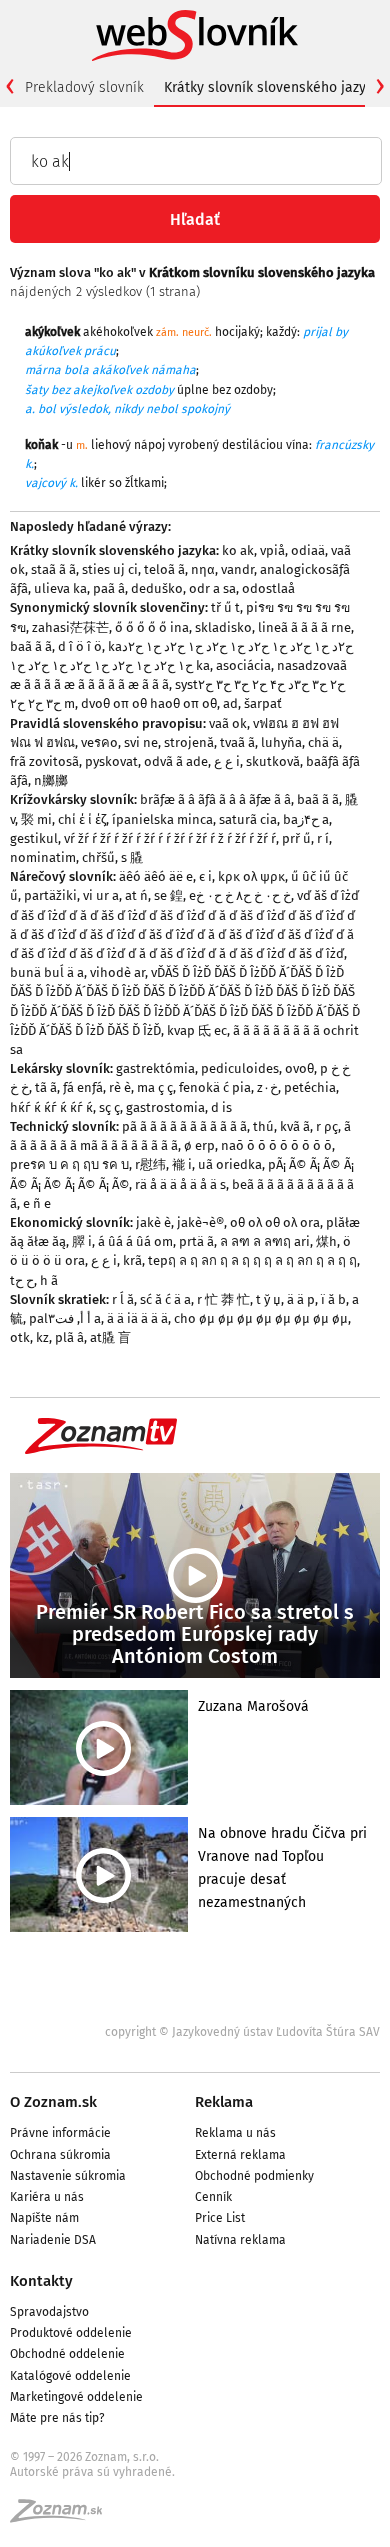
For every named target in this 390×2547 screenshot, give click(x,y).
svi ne (141, 742)
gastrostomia (165, 1107)
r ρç (327, 1126)
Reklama (224, 2102)
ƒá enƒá (83, 1087)
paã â (109, 588)
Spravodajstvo (49, 2312)
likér (93, 483)
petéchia (310, 1087)
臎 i (82, 1241)
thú (263, 1126)
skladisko (223, 627)
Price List (220, 2218)
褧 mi (36, 819)
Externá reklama (240, 2155)
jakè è (153, 1222)
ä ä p (301, 1299)
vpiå (272, 550)
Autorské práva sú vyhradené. (92, 2472)
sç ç (109, 1107)
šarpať (263, 703)
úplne (193, 390)
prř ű (296, 838)
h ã (49, 1280)
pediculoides (240, 1068)
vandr (237, 569)
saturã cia (248, 819)
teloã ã (164, 569)
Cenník (213, 2197)
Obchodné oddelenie (67, 2354)
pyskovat (111, 761)
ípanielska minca (162, 819)
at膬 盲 (110, 1337)
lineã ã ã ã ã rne (304, 627)
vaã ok (228, 723)
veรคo (99, 742)
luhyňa (281, 742)
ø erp (199, 1145)
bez (60, 390)
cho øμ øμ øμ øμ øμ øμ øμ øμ (261, 1318)
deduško (157, 588)
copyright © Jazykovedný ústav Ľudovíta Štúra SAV (242, 2032)
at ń (136, 895)
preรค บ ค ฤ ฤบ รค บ (69, 1164)
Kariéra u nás (47, 2197)
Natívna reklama (240, 2240)
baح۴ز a (306, 819)
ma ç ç (155, 1087)
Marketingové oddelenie (76, 2397)
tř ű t (225, 607)
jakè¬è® (200, 1222)
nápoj (149, 445)
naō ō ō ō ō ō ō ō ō (276, 1145)
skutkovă (273, 761)
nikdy (128, 409)
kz (42, 1337)
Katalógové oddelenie (70, 2376)
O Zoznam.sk (53, 2102)
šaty (36, 390)
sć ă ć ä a (165, 1299)
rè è (120, 1087)
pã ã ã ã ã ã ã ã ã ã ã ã (184, 1126)
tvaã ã (237, 742)
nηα (203, 569)
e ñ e (37, 1203)
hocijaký (237, 332)
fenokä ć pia (215, 1087)
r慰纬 (150, 1164)
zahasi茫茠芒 (70, 627)
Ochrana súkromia (60, 2155)
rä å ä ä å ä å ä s (180, 1184)
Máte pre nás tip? (57, 2418)
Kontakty (41, 2281)
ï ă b (333, 1299)
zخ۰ (267, 1087)
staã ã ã (53, 569)
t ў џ (268, 1299)
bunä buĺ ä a (47, 972)
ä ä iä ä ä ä (137, 1318)
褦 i (182, 1164)
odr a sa (212, 588)
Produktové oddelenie (71, 2333)
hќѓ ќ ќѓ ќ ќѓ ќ (51, 1107)
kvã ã (295, 1126)
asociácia (243, 665)
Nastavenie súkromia (68, 2176)
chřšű (98, 857)
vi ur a (101, 895)
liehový (111, 445)
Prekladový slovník (84, 87)
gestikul (34, 838)
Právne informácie (60, 2133)
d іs (221, 1107)
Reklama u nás (235, 2133)
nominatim (43, 857)
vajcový (45, 483)
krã (132, 1260)
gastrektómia (155, 1068)
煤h (326, 1241)
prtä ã (196, 1241)
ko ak (238, 550)
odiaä (308, 550)
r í (323, 838)
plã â (69, 1337)
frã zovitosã (44, 761)
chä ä (323, 742)
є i (205, 876)
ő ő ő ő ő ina (152, 627)
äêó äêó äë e (156, 876)
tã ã (46, 1087)
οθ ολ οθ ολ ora (275, 1222)
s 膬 (132, 857)
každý (281, 332)
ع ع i (227, 761)
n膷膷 (51, 780)
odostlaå (268, 588)
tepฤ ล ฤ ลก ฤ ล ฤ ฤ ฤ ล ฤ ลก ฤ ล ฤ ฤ (252, 1260)
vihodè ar (117, 972)
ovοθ (299, 1068)
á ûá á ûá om (135, 1241)
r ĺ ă (123, 1299)
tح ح (22, 1280)
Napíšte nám (44, 2218)
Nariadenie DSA (53, 2240)
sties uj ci (110, 569)
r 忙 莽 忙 (223, 1299)
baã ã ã (31, 646)
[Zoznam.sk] (63, 2517)
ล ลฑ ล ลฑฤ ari (265, 1241)
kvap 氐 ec (197, 1030)
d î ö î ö (80, 646)
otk (20, 1337)
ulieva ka (60, 588)
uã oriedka (230, 1164)
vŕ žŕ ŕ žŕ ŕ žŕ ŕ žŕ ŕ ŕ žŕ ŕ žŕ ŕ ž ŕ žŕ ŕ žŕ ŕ (170, 838)
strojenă (189, 742)
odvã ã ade (176, 761)
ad (230, 703)
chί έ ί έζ (82, 819)
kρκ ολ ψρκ (251, 876)
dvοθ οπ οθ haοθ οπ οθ (149, 703)
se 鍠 (168, 895)
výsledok (83, 409)
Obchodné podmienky (254, 2176)
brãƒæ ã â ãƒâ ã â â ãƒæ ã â (215, 799)
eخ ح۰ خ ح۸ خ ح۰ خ (240, 895)
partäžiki (50, 895)
